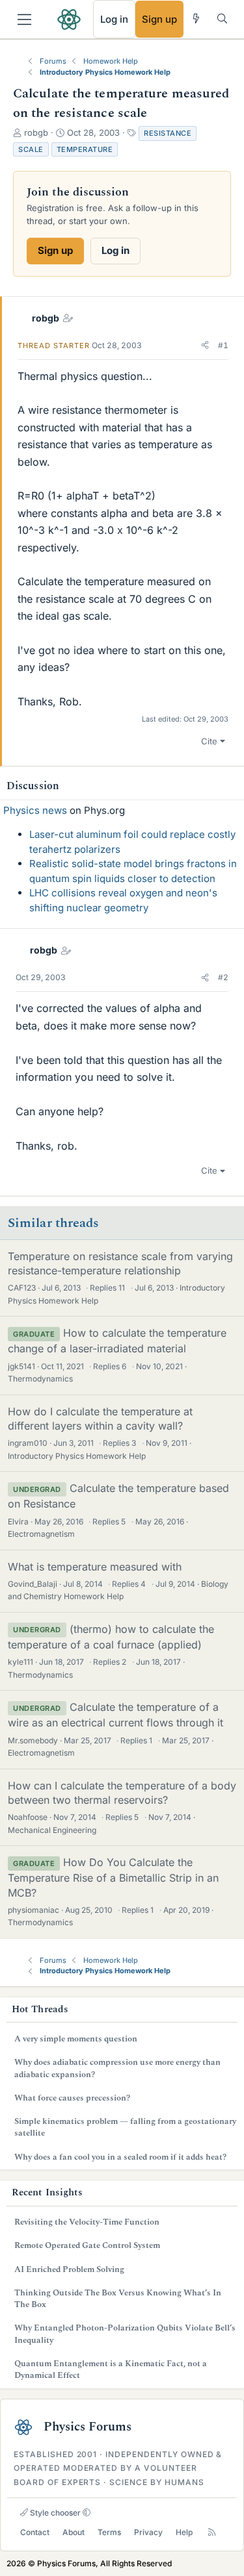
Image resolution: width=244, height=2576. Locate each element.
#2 (223, 977)
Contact (35, 2532)
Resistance (168, 133)
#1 (223, 345)
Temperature (85, 149)
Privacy (148, 2532)
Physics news (35, 810)
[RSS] (212, 2533)
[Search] (222, 19)
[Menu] (24, 19)
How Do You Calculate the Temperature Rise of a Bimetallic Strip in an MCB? (113, 1877)
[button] (205, 346)
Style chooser (54, 2513)
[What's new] (196, 19)
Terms (109, 2532)
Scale (31, 149)
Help (184, 2532)
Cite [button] (209, 741)
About (74, 2532)
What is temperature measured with (95, 1567)
